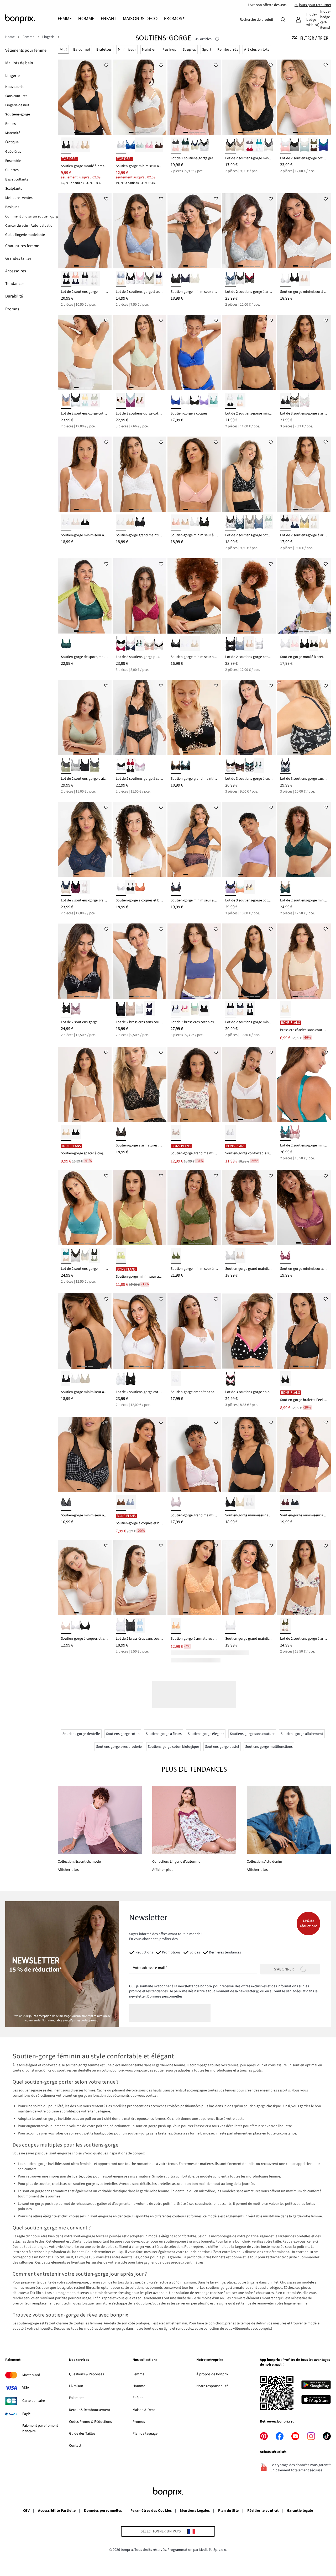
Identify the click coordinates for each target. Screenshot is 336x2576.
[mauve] (204, 401)
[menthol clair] (140, 145)
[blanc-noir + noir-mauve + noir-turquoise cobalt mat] (250, 766)
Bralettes (104, 50)
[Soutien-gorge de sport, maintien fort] (85, 596)
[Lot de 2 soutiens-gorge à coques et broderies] (140, 718)
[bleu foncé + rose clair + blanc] (130, 644)
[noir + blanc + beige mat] (230, 766)
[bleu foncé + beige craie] (240, 1009)
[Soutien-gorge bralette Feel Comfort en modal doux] (304, 1331)
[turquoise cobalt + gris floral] (285, 1133)
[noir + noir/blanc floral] (66, 1009)
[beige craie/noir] (230, 145)
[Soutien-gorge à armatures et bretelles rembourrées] (194, 1578)
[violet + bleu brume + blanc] (130, 401)
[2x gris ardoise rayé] (130, 1626)
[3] (87, 132)
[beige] (76, 522)
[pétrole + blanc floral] (240, 522)
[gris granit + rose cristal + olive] (140, 401)
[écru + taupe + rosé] (149, 644)
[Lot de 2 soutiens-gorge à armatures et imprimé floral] (304, 1578)
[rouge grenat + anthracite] (250, 145)
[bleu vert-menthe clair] (66, 644)
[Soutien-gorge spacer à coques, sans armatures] (85, 1084)
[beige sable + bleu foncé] (195, 145)
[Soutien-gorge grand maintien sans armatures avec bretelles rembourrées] (194, 1454)
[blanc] (76, 145)
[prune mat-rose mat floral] (76, 1009)
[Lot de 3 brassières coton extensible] (194, 961)
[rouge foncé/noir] (130, 766)
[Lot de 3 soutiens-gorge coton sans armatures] (249, 839)
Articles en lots (257, 50)
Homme (139, 2386)
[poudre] (323, 644)
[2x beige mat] (250, 644)
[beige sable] (195, 644)
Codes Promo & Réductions (90, 2422)
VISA (26, 2388)
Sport (207, 50)
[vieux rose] (176, 522)
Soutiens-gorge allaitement (302, 1734)
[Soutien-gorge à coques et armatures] (85, 1578)
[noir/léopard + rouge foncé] (250, 279)
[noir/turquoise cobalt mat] (185, 766)
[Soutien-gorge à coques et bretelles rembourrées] (140, 839)
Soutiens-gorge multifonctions (269, 1747)
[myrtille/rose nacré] (285, 1256)
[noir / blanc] (130, 279)
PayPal (27, 2414)
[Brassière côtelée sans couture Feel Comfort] (304, 961)
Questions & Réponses (86, 2374)
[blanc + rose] (285, 145)
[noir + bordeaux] (76, 888)
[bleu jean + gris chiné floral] (259, 522)
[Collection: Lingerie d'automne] (194, 1820)
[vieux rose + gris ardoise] (176, 145)
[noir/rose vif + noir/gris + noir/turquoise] (285, 401)
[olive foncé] (314, 644)
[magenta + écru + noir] (121, 644)
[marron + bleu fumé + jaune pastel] (250, 888)
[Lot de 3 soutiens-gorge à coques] (249, 718)
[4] (93, 132)
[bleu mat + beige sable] (121, 279)
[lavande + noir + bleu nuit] (230, 888)
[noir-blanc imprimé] (66, 1503)
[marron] (121, 1503)
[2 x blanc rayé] (121, 1626)
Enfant (138, 2398)
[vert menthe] (121, 1256)
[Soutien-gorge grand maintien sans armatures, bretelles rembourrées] (140, 474)
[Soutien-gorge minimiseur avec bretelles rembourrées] (85, 474)
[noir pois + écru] (240, 279)
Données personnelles (165, 1996)
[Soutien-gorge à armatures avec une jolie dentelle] (140, 1084)
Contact (75, 2446)
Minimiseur (127, 50)
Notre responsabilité (212, 2386)
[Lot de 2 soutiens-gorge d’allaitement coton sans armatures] (85, 718)
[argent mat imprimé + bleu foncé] (230, 279)
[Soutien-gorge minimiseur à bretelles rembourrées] (304, 231)
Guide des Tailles (82, 2434)
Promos (139, 2422)
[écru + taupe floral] (250, 522)
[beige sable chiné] (285, 1009)
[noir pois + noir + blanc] (230, 1379)
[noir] (66, 145)
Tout (63, 49)
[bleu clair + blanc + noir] (259, 766)
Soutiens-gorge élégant (206, 1734)
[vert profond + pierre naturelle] (185, 145)
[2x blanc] (94, 279)
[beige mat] (304, 279)
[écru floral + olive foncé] (285, 1626)
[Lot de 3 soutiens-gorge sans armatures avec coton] (304, 718)
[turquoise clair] (214, 401)
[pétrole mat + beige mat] (66, 1256)
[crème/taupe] (240, 145)
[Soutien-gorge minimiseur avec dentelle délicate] (140, 97)
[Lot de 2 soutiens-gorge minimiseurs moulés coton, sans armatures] (249, 961)
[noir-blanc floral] (230, 522)
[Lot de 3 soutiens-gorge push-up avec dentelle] (140, 596)
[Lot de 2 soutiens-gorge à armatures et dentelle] (249, 231)
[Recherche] (283, 19)
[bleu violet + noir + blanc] (176, 1009)
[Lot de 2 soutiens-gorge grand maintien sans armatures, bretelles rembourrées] (194, 97)
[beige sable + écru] (314, 522)
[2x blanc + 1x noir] (159, 644)
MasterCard (31, 2375)
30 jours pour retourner (313, 5)
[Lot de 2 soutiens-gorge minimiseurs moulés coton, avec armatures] (85, 231)
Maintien (149, 50)
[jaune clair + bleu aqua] (85, 401)
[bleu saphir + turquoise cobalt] (323, 145)
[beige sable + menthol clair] (240, 401)
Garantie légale (300, 2511)
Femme (138, 2374)
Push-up (169, 50)
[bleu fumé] (130, 1503)
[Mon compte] (298, 20)
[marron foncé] (159, 145)
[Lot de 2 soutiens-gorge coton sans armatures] (304, 97)
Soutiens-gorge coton (123, 1734)
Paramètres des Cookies (151, 2511)
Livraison (76, 2386)
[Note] (217, 39)
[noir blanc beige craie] (295, 401)
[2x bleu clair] (140, 1626)
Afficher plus (68, 1870)
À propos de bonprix (212, 2374)
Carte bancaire (34, 2401)
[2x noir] (66, 279)
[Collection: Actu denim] (289, 1820)
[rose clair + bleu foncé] (295, 522)
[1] (76, 132)
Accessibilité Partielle (57, 2511)
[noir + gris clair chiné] (295, 145)
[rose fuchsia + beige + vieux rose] (185, 1009)
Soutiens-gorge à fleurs (164, 1734)
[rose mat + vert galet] (94, 401)
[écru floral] (176, 1133)
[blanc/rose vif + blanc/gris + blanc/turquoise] (304, 401)
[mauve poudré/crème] (176, 1503)
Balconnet (82, 50)
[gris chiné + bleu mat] (240, 644)
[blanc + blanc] (85, 888)
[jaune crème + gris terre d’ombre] (304, 522)
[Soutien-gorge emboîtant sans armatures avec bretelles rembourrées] (194, 1331)
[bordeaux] (285, 1503)
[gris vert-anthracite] (94, 766)
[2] (82, 132)
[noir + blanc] (85, 279)
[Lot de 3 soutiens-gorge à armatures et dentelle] (304, 352)
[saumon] (140, 888)
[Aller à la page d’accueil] (31, 19)
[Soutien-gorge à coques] (194, 352)
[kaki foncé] (176, 1256)
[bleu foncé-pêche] (176, 888)
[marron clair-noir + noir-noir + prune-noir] (240, 766)
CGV (26, 2511)
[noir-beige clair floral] (176, 766)
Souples (189, 50)
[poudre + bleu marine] (159, 279)
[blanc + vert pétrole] (259, 145)
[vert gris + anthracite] (66, 766)
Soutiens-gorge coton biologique (173, 1747)
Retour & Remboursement (90, 2410)
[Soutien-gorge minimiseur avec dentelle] (194, 839)
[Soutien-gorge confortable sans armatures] (249, 1084)
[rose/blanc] (140, 279)
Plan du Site (229, 2511)
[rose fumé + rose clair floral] (295, 1133)
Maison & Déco (144, 2410)
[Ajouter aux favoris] (106, 65)
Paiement (76, 2398)
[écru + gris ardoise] (269, 145)
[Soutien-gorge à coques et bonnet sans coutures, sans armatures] (140, 1454)
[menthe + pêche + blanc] (240, 888)
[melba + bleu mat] (66, 401)
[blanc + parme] (140, 766)
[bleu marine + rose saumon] (76, 279)
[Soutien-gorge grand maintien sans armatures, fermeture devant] (249, 1578)
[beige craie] (85, 145)
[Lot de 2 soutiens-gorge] (85, 961)
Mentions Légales (195, 2511)
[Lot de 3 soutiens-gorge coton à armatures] (140, 352)
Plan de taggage (145, 2434)
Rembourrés (228, 50)
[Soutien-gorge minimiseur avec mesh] (194, 596)
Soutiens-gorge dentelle (81, 1734)
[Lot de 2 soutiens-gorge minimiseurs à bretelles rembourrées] (249, 97)
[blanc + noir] (204, 145)
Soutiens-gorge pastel (222, 1747)
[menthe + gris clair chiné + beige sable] (195, 1009)
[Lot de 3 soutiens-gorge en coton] (249, 1331)
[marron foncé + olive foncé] (314, 145)
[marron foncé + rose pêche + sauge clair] (121, 401)
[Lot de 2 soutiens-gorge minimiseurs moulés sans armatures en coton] (85, 1208)
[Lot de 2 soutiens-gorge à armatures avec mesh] (304, 474)
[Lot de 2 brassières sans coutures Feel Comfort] (140, 961)
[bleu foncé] (185, 279)
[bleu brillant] (176, 401)
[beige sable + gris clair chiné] (85, 1256)
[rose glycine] (149, 145)
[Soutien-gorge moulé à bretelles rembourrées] (85, 97)
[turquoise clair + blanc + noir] (140, 644)
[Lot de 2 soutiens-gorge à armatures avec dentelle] (140, 231)
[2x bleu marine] (149, 1009)
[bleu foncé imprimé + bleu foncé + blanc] (285, 766)
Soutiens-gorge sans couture (252, 1734)
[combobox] (257, 20)
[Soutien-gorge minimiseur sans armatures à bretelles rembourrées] (194, 231)
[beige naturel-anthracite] (149, 279)
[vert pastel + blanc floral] (269, 522)
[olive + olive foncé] (94, 1256)
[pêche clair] (176, 1626)
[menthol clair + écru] (304, 145)
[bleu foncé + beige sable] (66, 888)
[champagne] (195, 279)
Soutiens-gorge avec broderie (119, 1747)
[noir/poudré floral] (121, 1133)
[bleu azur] (130, 145)
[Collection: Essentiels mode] (100, 1820)
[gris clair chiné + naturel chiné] (76, 766)
